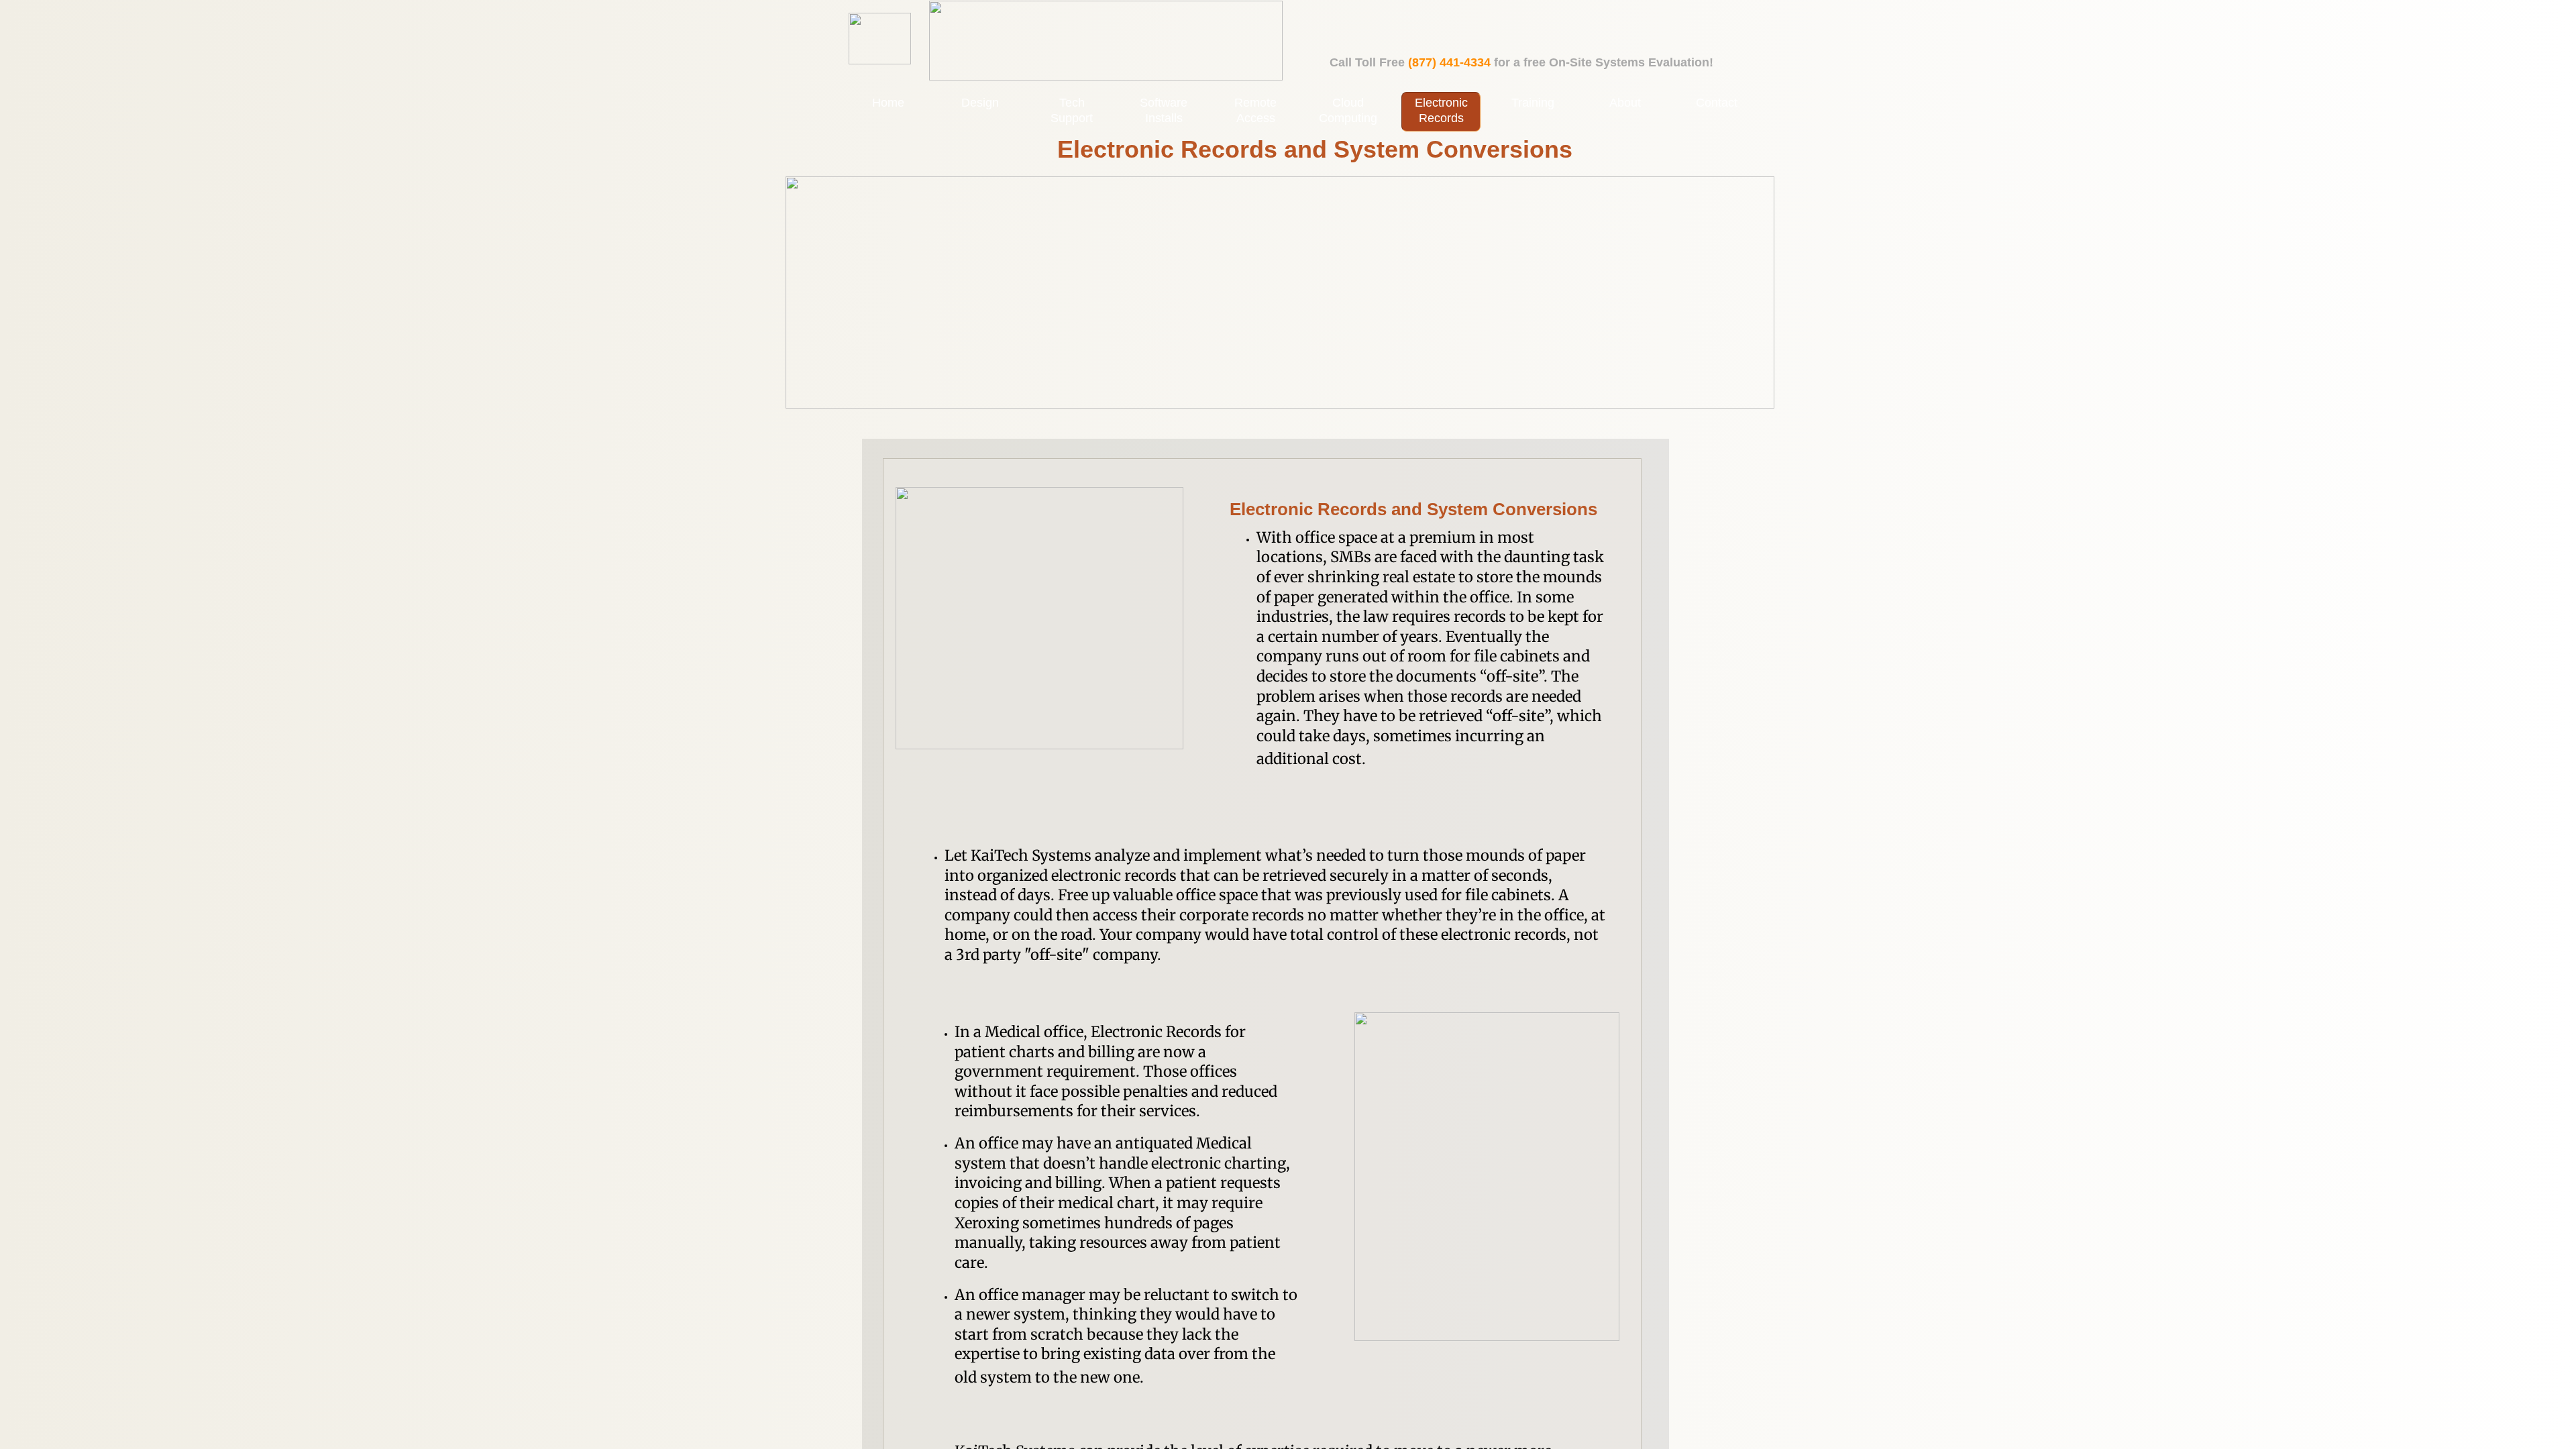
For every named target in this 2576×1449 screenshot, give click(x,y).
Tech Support (1072, 110)
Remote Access (1255, 110)
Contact (1717, 103)
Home (888, 103)
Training (1533, 103)
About (1625, 103)
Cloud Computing (1348, 110)
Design (980, 103)
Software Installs (1164, 110)
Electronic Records (1441, 110)
